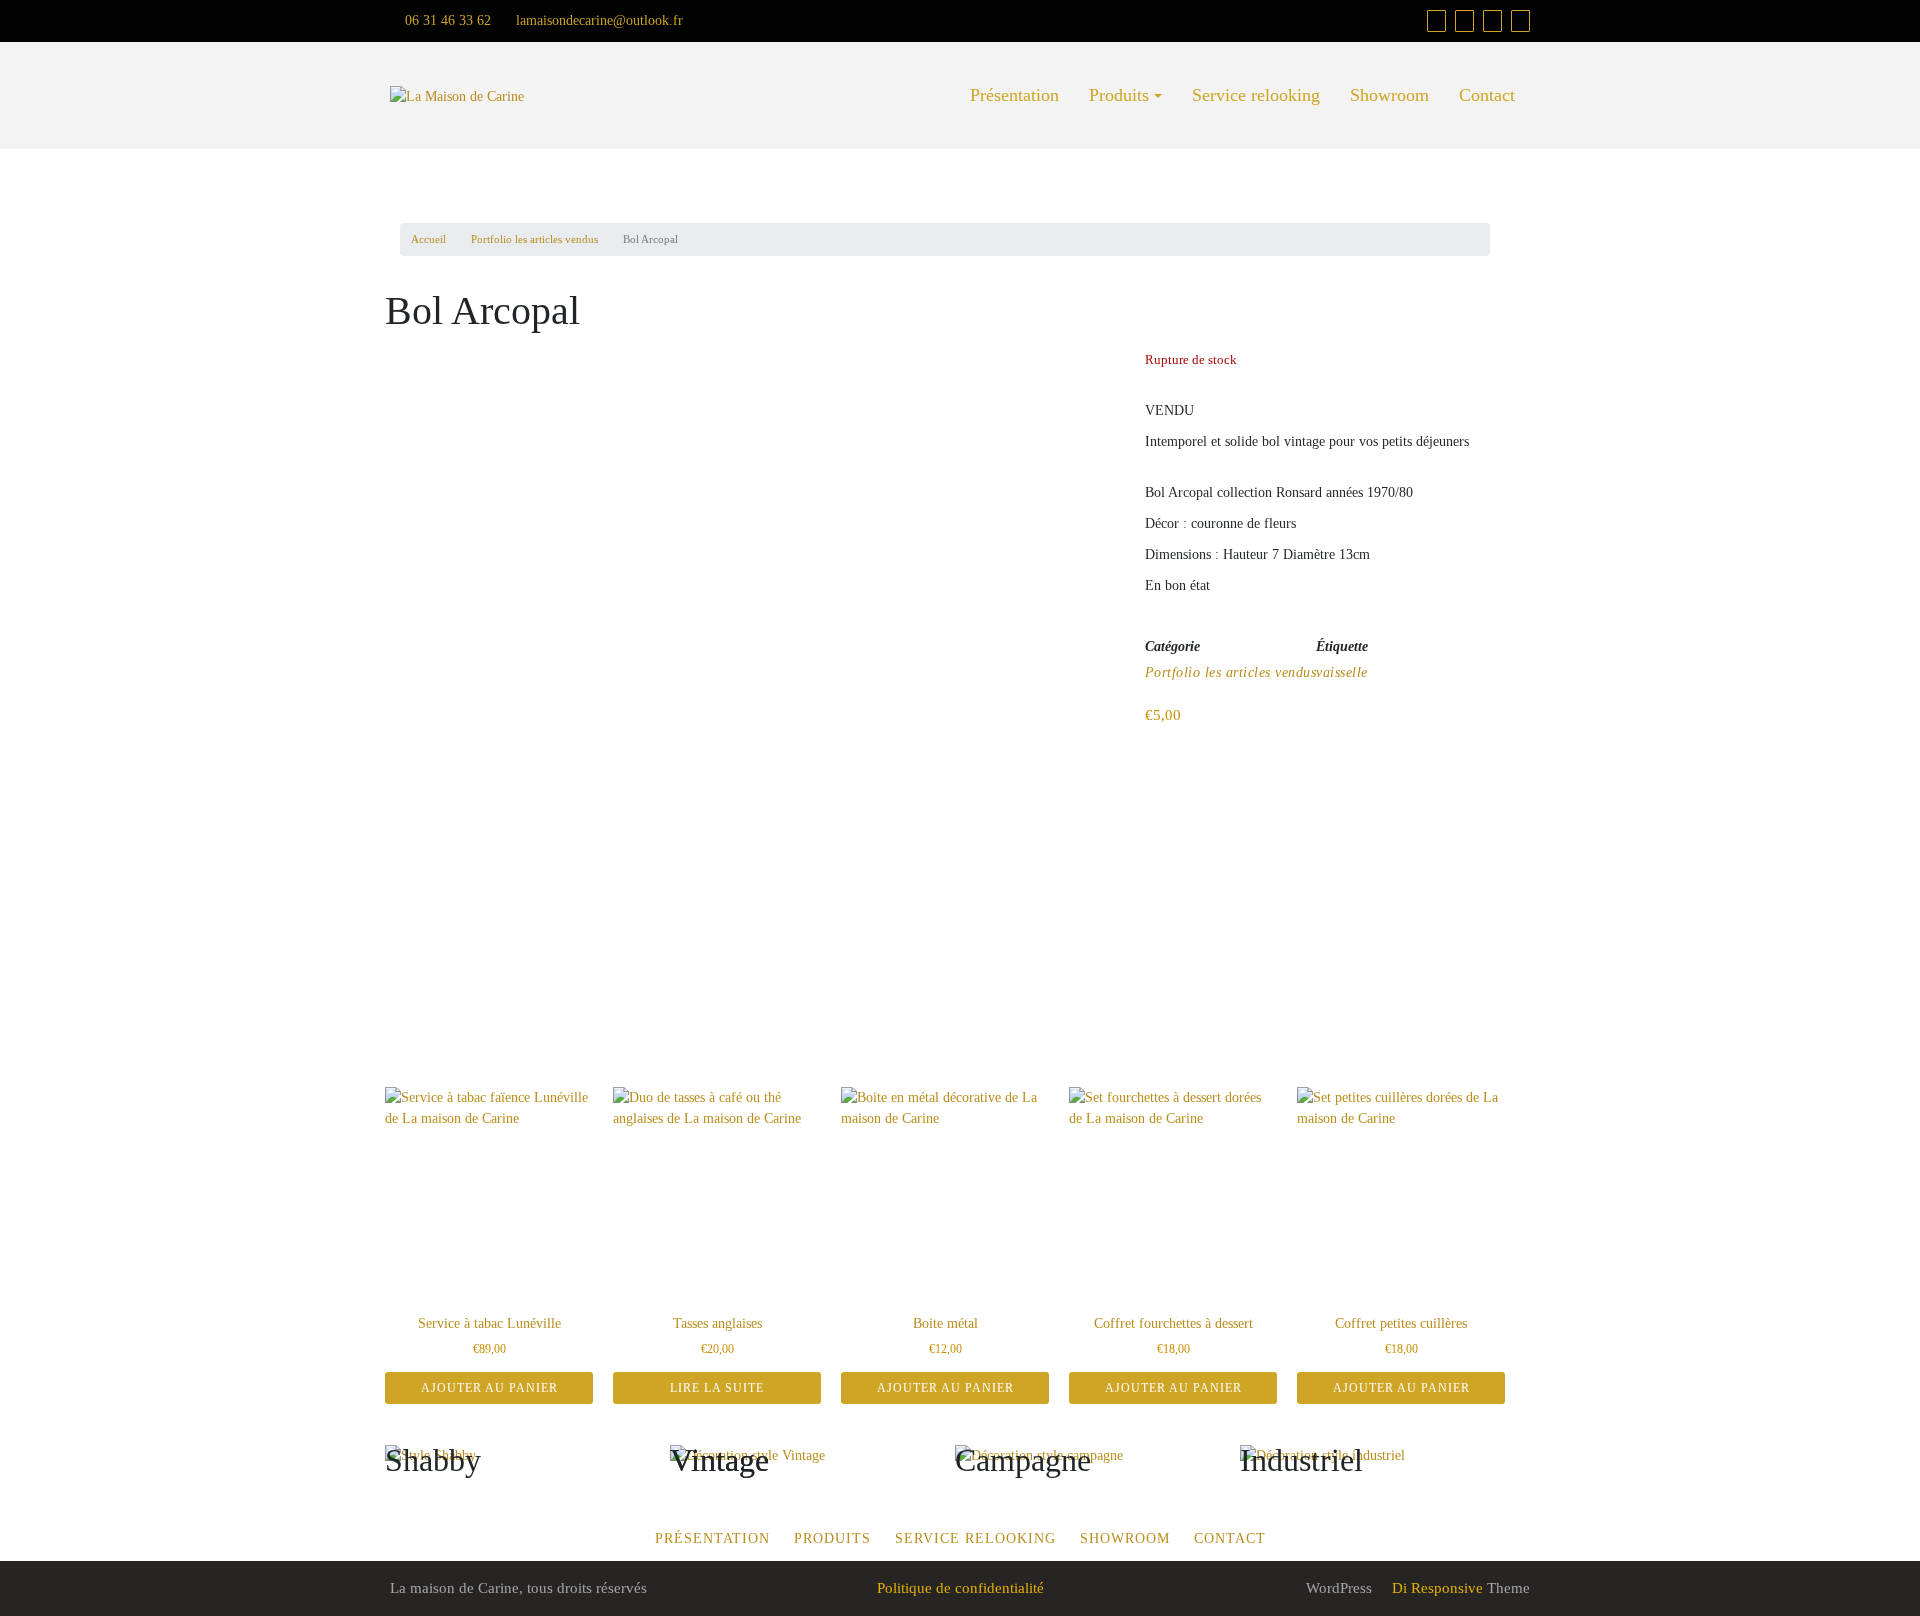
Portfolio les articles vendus (534, 239)
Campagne (1023, 1460)
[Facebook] (1464, 21)
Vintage (719, 1460)
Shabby (433, 1460)
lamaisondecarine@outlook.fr (597, 20)
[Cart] (1436, 21)
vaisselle (1342, 672)
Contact (1487, 95)
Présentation (1014, 95)
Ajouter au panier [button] (489, 1388)
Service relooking (1256, 95)
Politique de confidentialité (960, 1588)
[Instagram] (1492, 21)
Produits (1119, 95)
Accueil (428, 239)
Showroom (1389, 95)
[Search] (1520, 21)
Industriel (1301, 1460)
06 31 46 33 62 (446, 20)
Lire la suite (717, 1388)
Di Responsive (1435, 1588)
